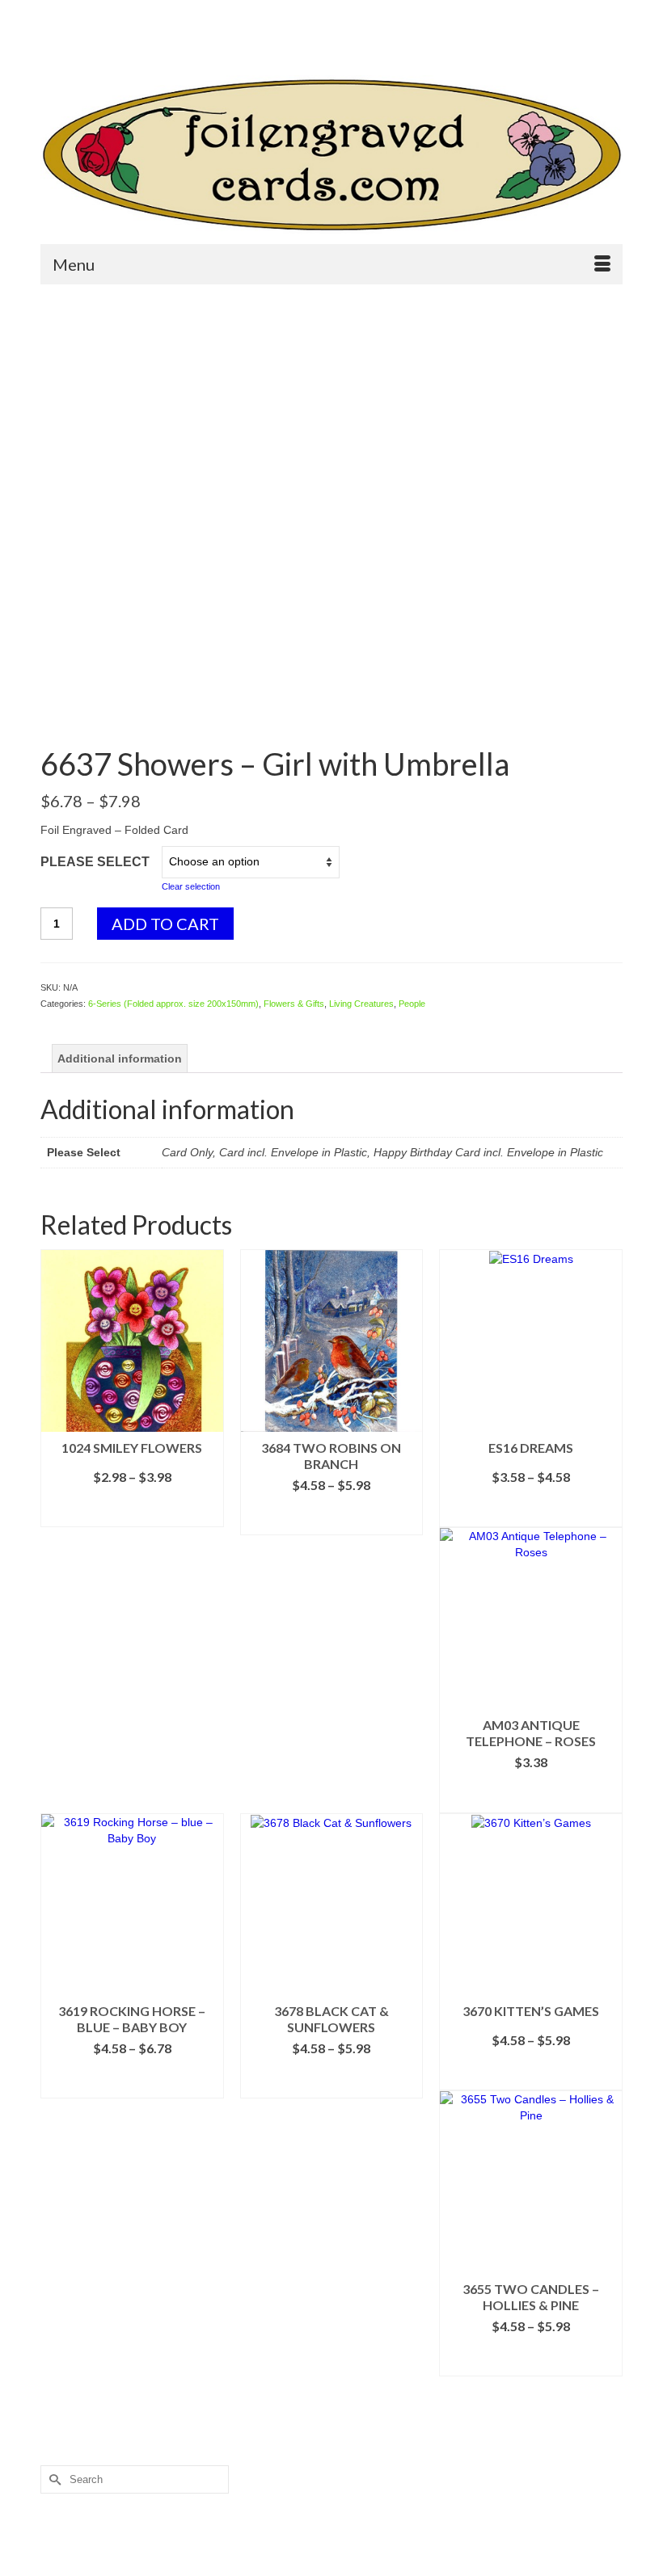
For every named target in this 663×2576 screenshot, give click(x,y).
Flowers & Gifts (294, 1004)
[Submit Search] (53, 13)
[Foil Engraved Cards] (331, 155)
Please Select (95, 862)
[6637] (331, 479)
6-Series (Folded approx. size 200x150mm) (173, 1004)
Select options (132, 1515)
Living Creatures (361, 1004)
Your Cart (402, 41)
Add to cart (165, 924)
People (412, 1004)
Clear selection (191, 886)
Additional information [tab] (120, 1059)
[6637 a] (331, 708)
